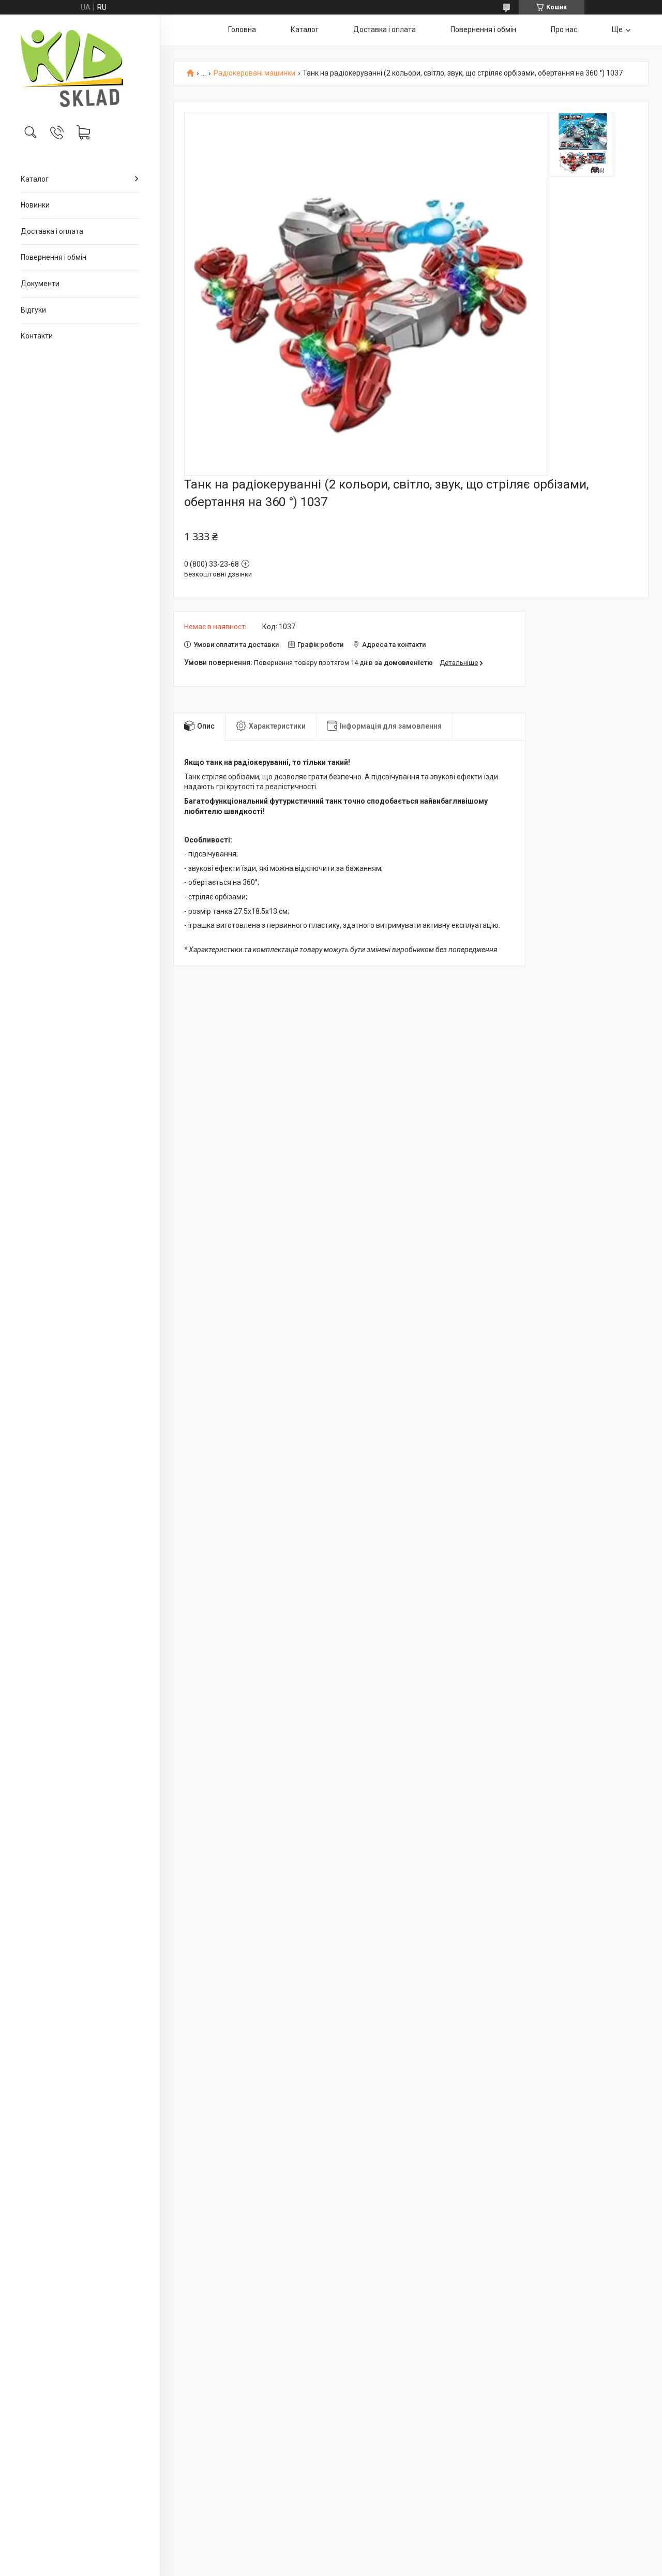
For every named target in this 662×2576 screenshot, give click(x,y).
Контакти (37, 336)
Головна (242, 29)
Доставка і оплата (52, 231)
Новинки (35, 205)
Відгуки (33, 310)
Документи (40, 284)
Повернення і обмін (54, 257)
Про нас (564, 29)
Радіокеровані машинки (254, 73)
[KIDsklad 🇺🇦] (80, 69)
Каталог (35, 179)
